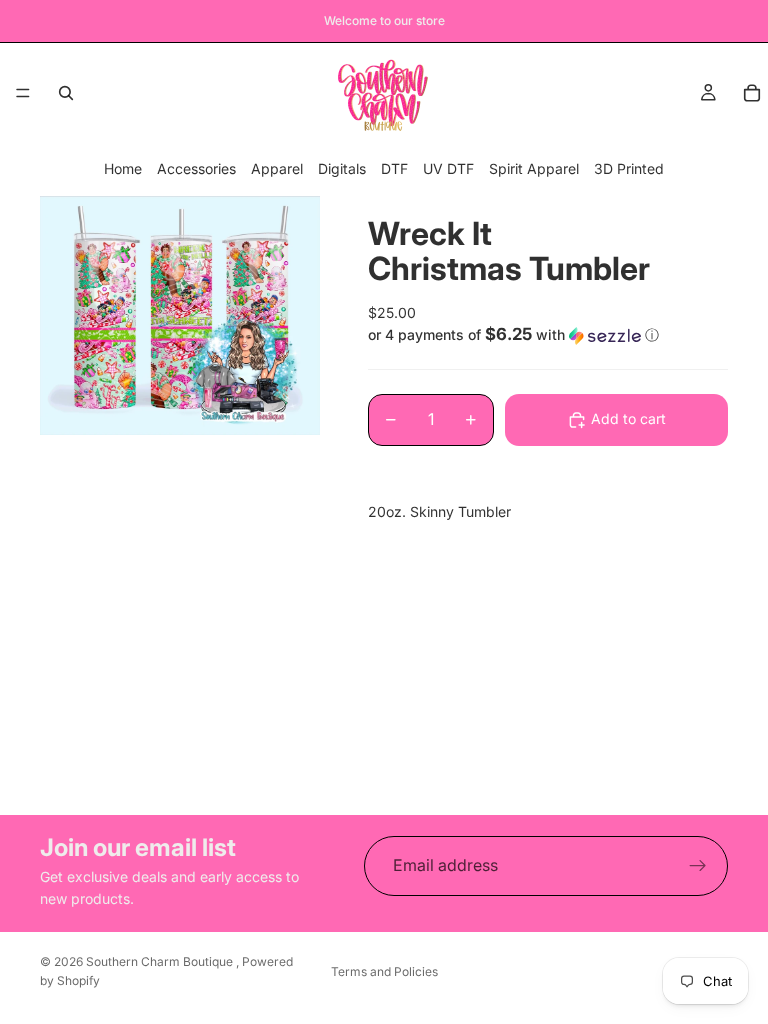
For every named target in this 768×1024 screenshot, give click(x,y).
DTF (394, 168)
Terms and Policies (384, 971)
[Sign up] (698, 866)
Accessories (196, 168)
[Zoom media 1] (180, 315)
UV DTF (448, 168)
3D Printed (629, 168)
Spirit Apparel (534, 168)
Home (123, 168)
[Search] (66, 93)
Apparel (277, 168)
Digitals (342, 168)
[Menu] (23, 93)
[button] (548, 335)
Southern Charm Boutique (161, 961)
